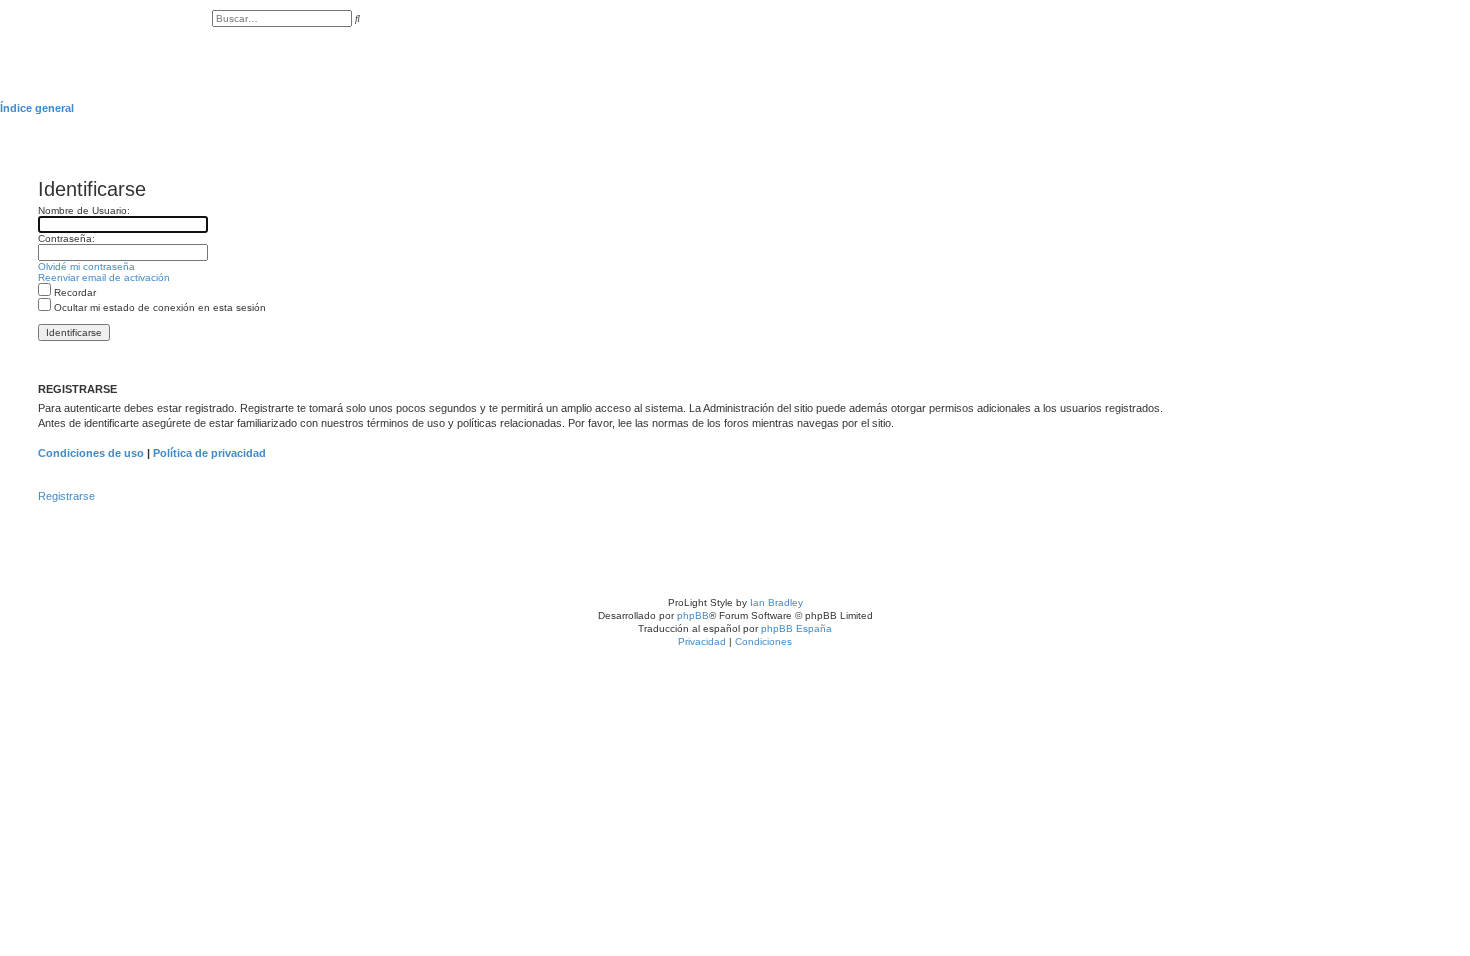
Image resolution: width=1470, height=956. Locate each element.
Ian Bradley (776, 602)
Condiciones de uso (91, 453)
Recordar (73, 292)
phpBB (693, 615)
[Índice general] (106, 40)
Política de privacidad (209, 453)
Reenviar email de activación (104, 277)
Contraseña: (66, 238)
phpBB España (796, 628)
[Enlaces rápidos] (1464, 108)
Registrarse (66, 496)
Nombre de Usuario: (84, 210)
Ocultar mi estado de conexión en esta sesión (158, 307)
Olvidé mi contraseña (86, 266)
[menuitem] (216, 40)
